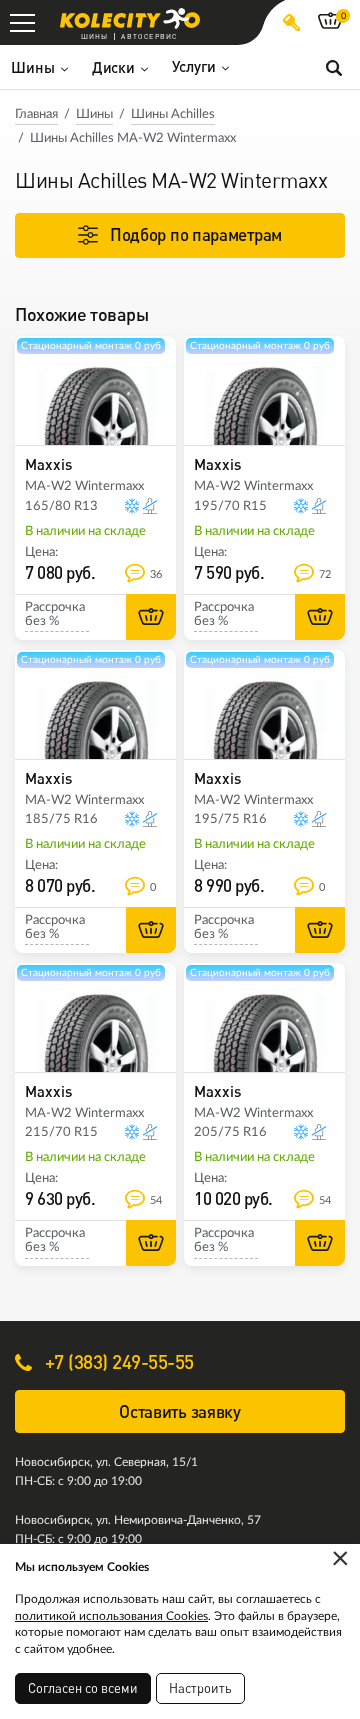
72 (325, 574)
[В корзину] (151, 617)
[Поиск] (334, 67)
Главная (36, 114)
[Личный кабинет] (291, 22)
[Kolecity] (130, 18)
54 (156, 1200)
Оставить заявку (180, 1411)
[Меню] (22, 22)
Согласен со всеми (83, 1688)
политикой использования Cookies (111, 1616)
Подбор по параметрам (196, 234)
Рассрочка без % (55, 614)
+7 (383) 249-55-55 (117, 1361)
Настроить (200, 1688)
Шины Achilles (173, 114)
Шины (94, 114)
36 (156, 574)
